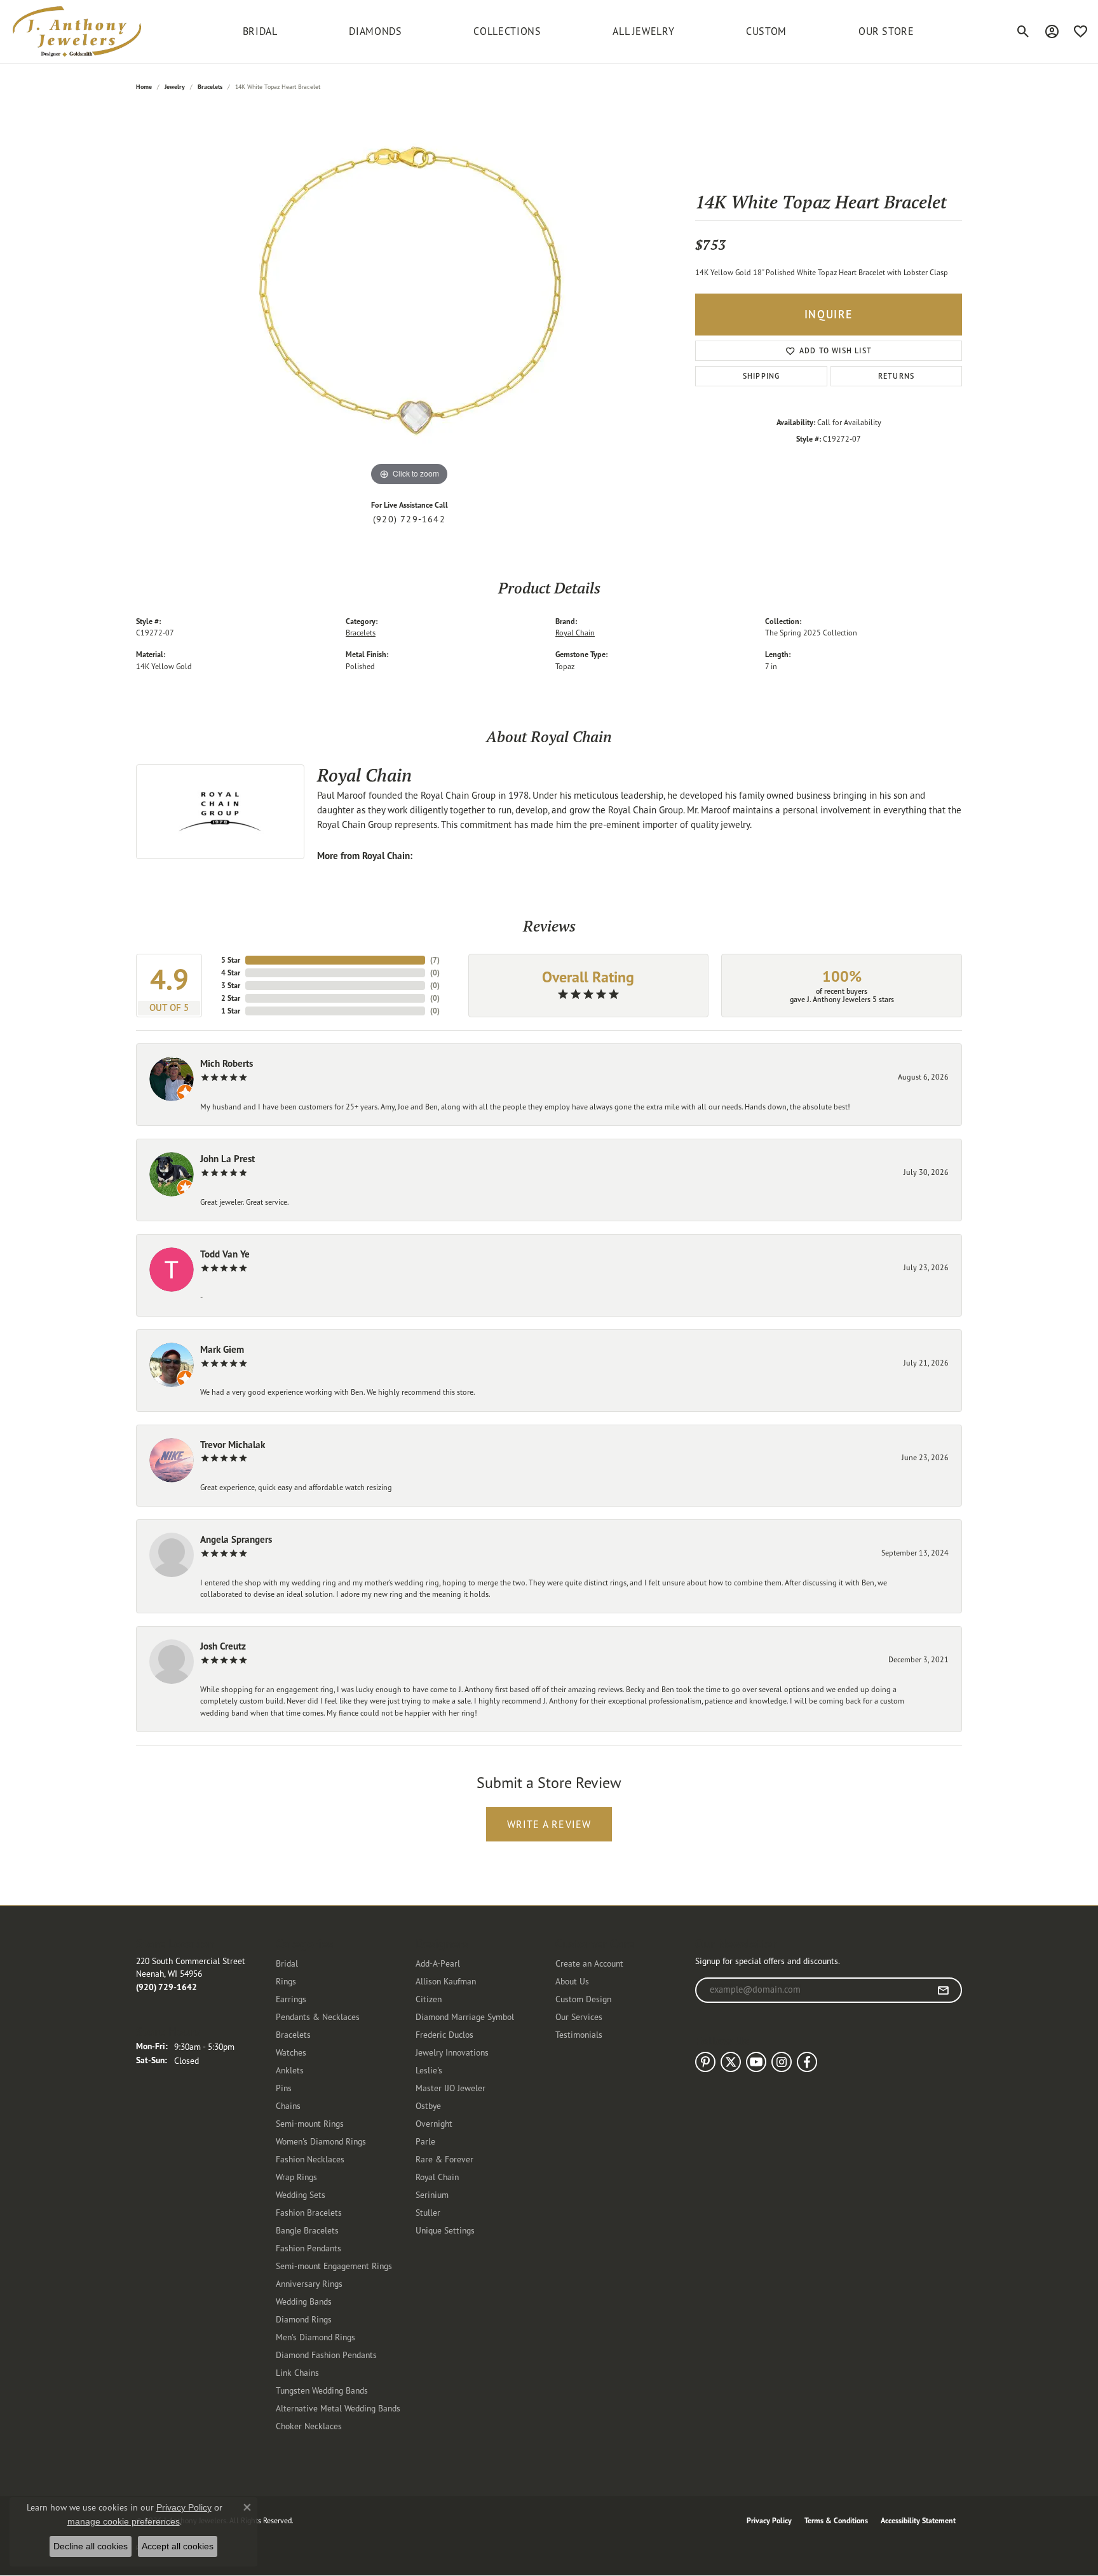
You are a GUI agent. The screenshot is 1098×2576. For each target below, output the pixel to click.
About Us (572, 1981)
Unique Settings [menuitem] (445, 2230)
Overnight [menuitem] (434, 2123)
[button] (1023, 31)
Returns (896, 376)
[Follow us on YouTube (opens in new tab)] (756, 2062)
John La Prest (227, 1159)
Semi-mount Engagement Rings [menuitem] (334, 2266)
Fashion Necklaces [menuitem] (310, 2159)
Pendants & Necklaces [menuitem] (318, 2017)
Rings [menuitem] (286, 1981)
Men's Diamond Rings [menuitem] (315, 2337)
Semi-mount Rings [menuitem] (310, 2123)
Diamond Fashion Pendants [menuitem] (326, 2355)
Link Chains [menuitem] (297, 2372)
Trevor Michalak (233, 1445)
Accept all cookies (178, 2546)
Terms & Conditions (836, 2520)
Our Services (579, 2017)
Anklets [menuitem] (290, 2070)
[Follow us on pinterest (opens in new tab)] (705, 2062)
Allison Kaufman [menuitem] (446, 1981)
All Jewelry (643, 31)
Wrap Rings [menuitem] (296, 2177)
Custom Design (583, 1999)
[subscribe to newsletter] (943, 1990)
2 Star (231, 998)
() (435, 960)
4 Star (231, 973)
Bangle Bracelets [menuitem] (307, 2230)
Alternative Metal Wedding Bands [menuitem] (338, 2408)
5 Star (231, 960)
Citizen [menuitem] (429, 1999)
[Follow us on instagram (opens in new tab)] (782, 2062)
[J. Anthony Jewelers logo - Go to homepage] (77, 31)
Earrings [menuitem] (291, 1999)
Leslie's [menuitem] (429, 2070)
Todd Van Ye (225, 1254)
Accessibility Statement (918, 2520)
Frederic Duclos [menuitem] (444, 2034)
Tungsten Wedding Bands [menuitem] (322, 2390)
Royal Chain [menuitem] (437, 2177)
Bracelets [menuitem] (293, 2034)
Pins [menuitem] (284, 2088)
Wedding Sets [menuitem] (301, 2194)
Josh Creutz (223, 1646)
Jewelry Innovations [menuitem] (452, 2052)
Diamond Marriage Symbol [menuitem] (465, 2017)
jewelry (175, 87)
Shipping (762, 376)
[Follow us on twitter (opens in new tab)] (731, 2062)
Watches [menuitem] (291, 2052)
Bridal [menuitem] (287, 1963)
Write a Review (549, 1824)
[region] (409, 299)
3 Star (231, 985)
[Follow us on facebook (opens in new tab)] (807, 2062)
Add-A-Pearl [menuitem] (438, 1963)
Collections (507, 31)
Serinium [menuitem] (432, 2194)
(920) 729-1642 (409, 519)
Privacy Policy (769, 2520)
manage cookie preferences (124, 2521)
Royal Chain (575, 633)
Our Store (886, 31)
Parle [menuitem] (425, 2141)
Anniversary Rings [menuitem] (309, 2283)
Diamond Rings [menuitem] (304, 2319)
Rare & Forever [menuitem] (444, 2159)
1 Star (231, 1011)
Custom (766, 31)
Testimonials (579, 2034)
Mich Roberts (227, 1063)
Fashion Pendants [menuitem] (308, 2248)
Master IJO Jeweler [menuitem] (451, 2088)
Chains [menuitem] (288, 2105)
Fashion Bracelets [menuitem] (309, 2212)
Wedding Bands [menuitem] (304, 2301)
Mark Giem (222, 1349)
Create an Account (589, 1963)
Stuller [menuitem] (428, 2212)
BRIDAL (260, 31)
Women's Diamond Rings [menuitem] (321, 2141)
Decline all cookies (91, 2546)
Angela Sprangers (236, 1539)
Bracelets (210, 87)
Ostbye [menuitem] (428, 2105)
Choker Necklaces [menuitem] (309, 2426)
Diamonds (375, 31)
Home (144, 87)
